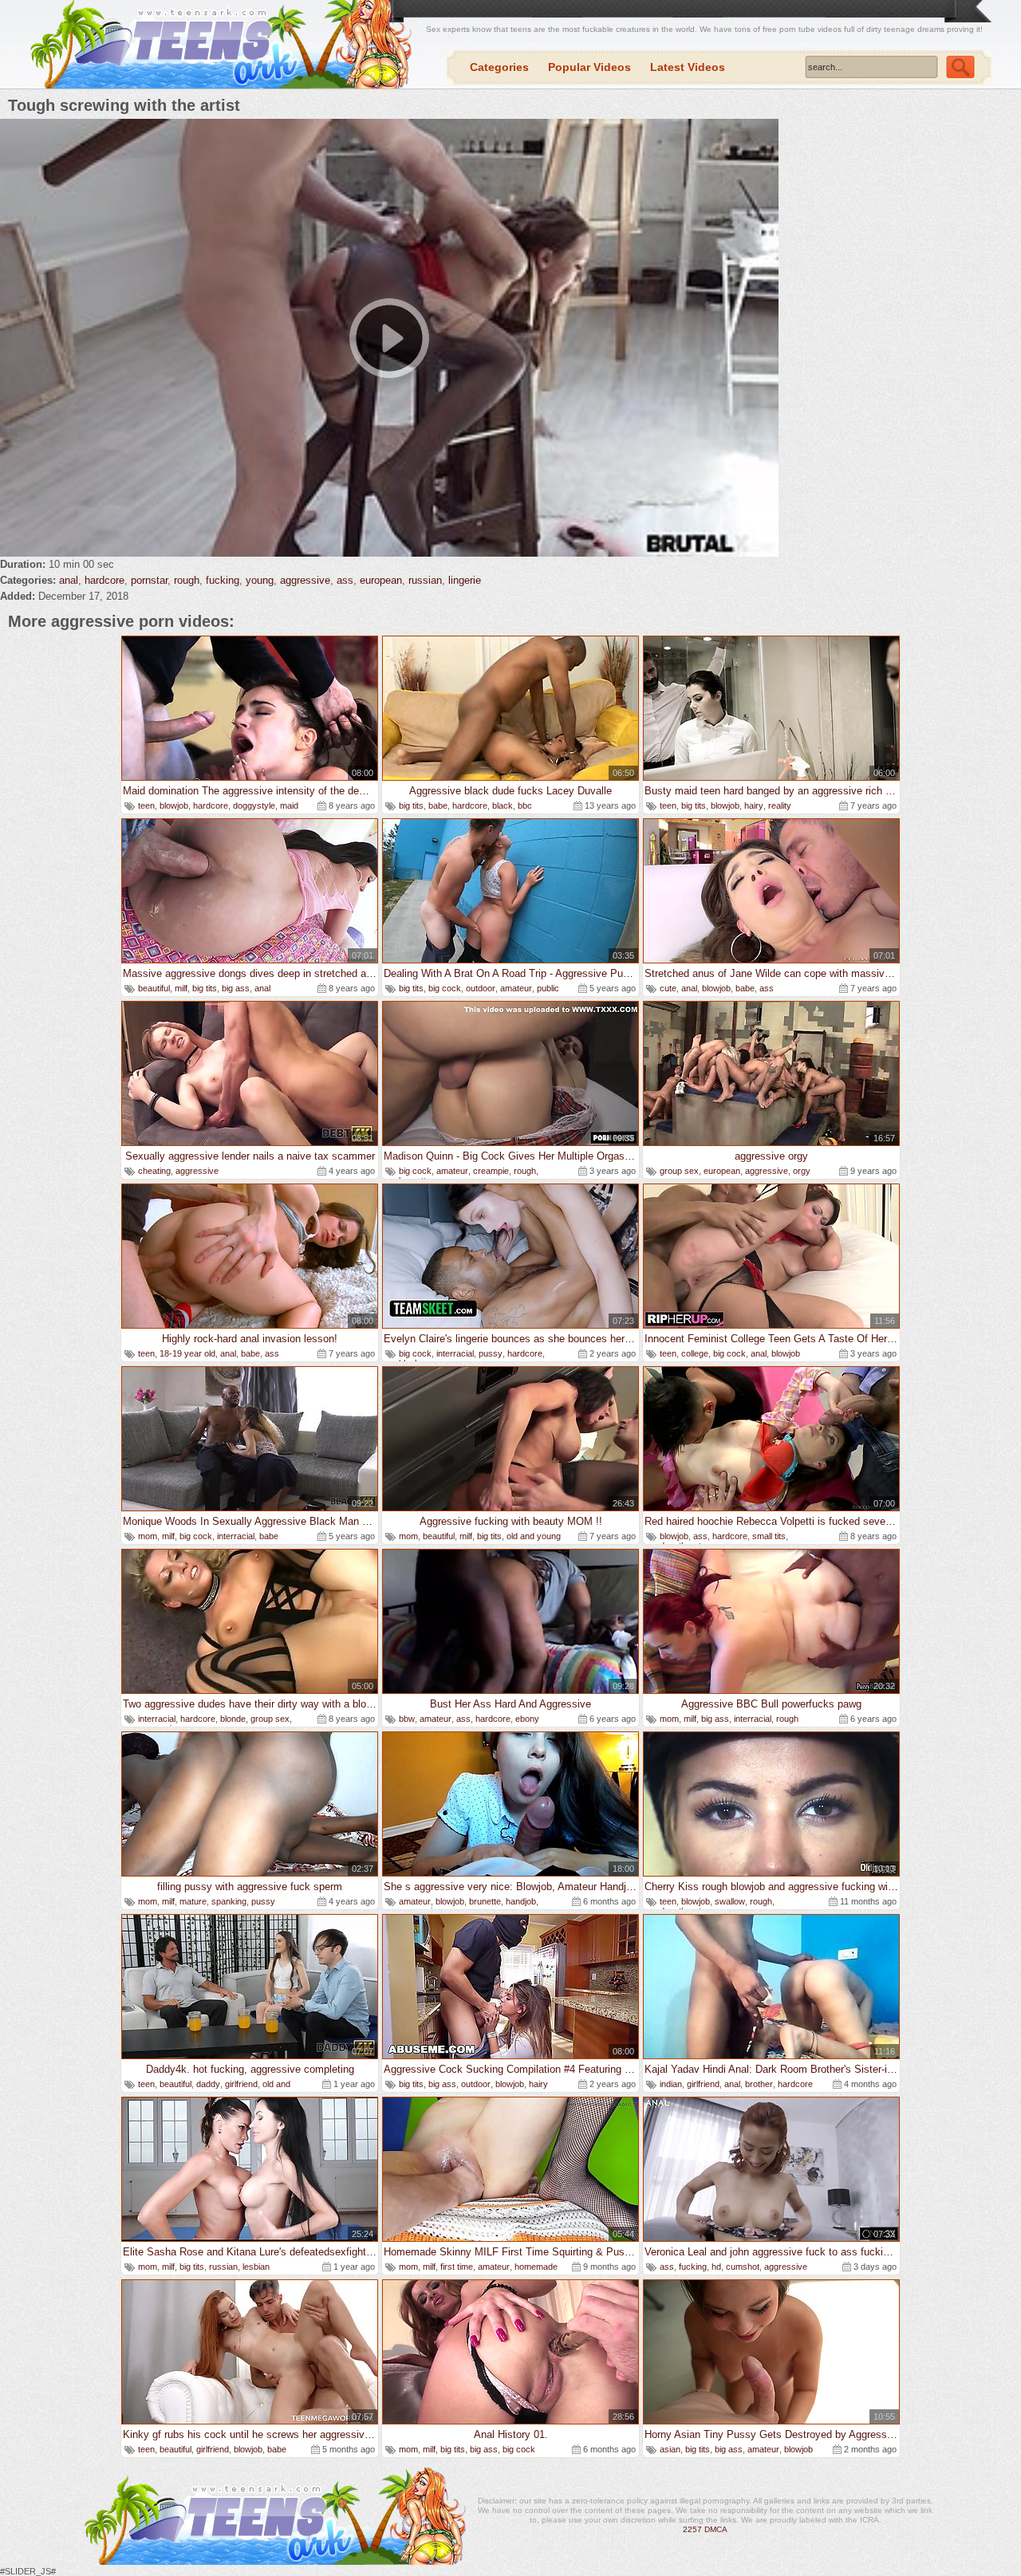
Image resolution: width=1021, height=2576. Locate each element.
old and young (534, 1536)
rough (187, 580)
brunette (485, 1901)
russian (425, 580)
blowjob (174, 805)
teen (146, 805)
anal (69, 580)
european (381, 580)
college (695, 1353)
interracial (455, 1353)
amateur (516, 988)
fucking (223, 580)
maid (289, 805)
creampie (491, 1171)
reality (780, 805)
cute (668, 988)
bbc (525, 805)
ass (345, 580)
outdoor (481, 988)
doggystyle (254, 805)
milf (181, 988)
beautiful (154, 988)
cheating (154, 1171)
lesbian (256, 2267)
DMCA (716, 2529)
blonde (233, 1719)
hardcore (104, 580)
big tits (411, 805)
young (260, 580)
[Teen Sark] (218, 45)
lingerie (465, 580)
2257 (692, 2529)
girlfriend (241, 2084)
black (503, 805)
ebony (527, 1719)
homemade (536, 2267)
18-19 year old (187, 1353)
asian (670, 2449)
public (548, 988)
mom (148, 1536)
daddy (208, 2084)
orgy (802, 1171)
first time (457, 2267)
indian (671, 2084)
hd (716, 2267)
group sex (679, 1171)
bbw (407, 1719)
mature (193, 1901)
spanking (229, 1901)
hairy (754, 805)
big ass (236, 988)
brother (759, 2084)
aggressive (305, 580)
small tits (769, 1536)
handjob (521, 1901)
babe (438, 805)
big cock (445, 988)
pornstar (149, 580)
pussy (491, 1353)
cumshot (743, 2267)
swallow (730, 1901)
